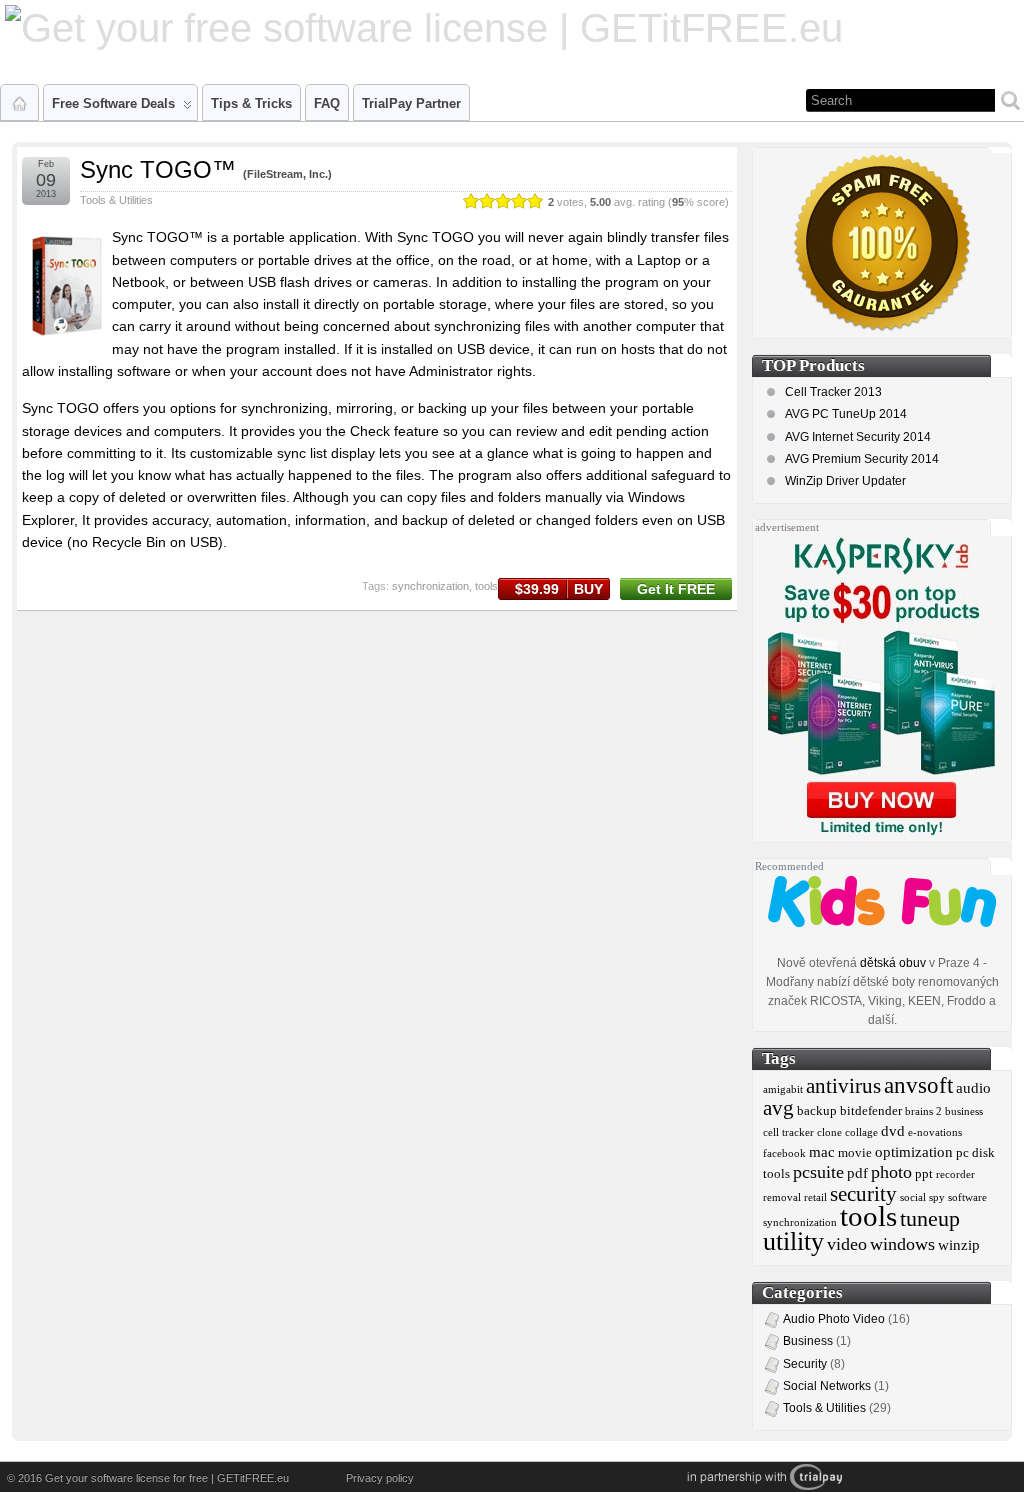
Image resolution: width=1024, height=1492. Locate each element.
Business (808, 1341)
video (847, 1244)
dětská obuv (893, 963)
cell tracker (788, 1132)
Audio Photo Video (834, 1319)
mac (822, 1151)
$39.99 (559, 589)
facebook (784, 1153)
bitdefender (871, 1110)
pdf (857, 1172)
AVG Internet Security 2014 (858, 437)
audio (973, 1087)
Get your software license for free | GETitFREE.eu (167, 1478)
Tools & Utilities (116, 200)
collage (861, 1132)
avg (778, 1108)
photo (891, 1172)
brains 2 (923, 1111)
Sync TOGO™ (158, 169)
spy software (958, 1197)
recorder (955, 1174)
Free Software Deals (113, 103)
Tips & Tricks (251, 103)
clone (829, 1132)
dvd (893, 1130)
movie (855, 1152)
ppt (924, 1173)
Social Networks (827, 1386)
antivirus (843, 1086)
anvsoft (918, 1085)
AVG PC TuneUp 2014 (846, 414)
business (964, 1111)
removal (782, 1197)
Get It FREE (676, 589)
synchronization (430, 586)
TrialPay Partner (411, 103)
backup (817, 1110)
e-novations (935, 1132)
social (913, 1197)
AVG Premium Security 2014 (862, 459)
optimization (914, 1151)
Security (805, 1364)
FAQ (327, 103)
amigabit (783, 1089)
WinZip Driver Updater (845, 481)
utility (793, 1241)
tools (486, 586)
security (863, 1194)
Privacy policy (380, 1478)
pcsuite (818, 1172)
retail (815, 1197)
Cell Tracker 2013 (833, 392)
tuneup (930, 1219)
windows (902, 1244)
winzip (959, 1244)
